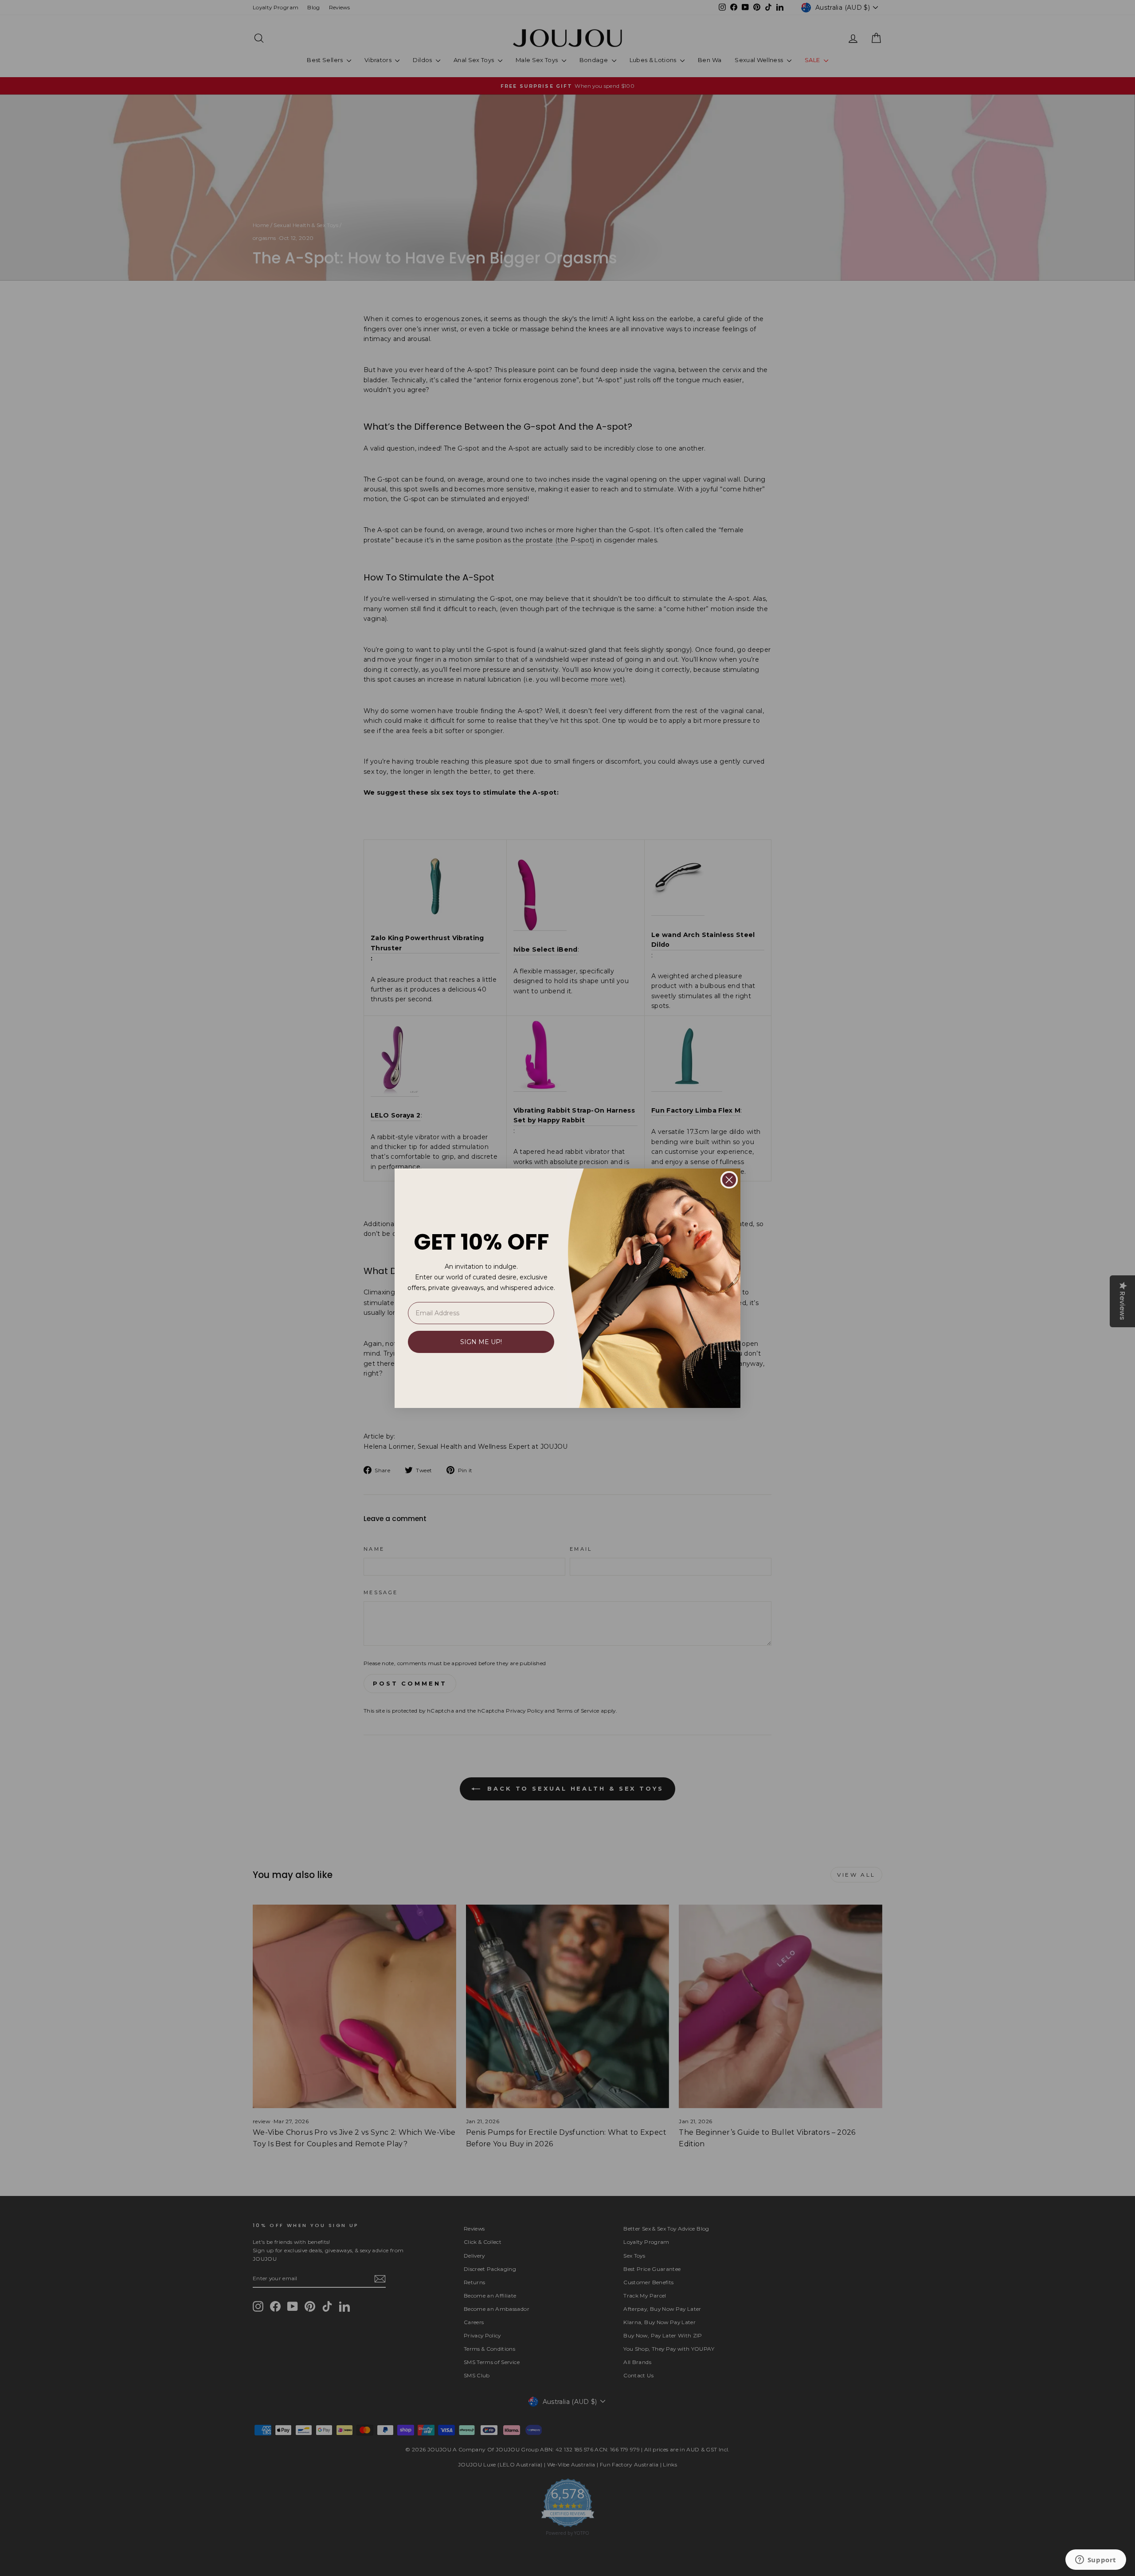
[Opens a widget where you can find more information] (1096, 2560)
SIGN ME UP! (481, 1342)
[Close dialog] (729, 1180)
